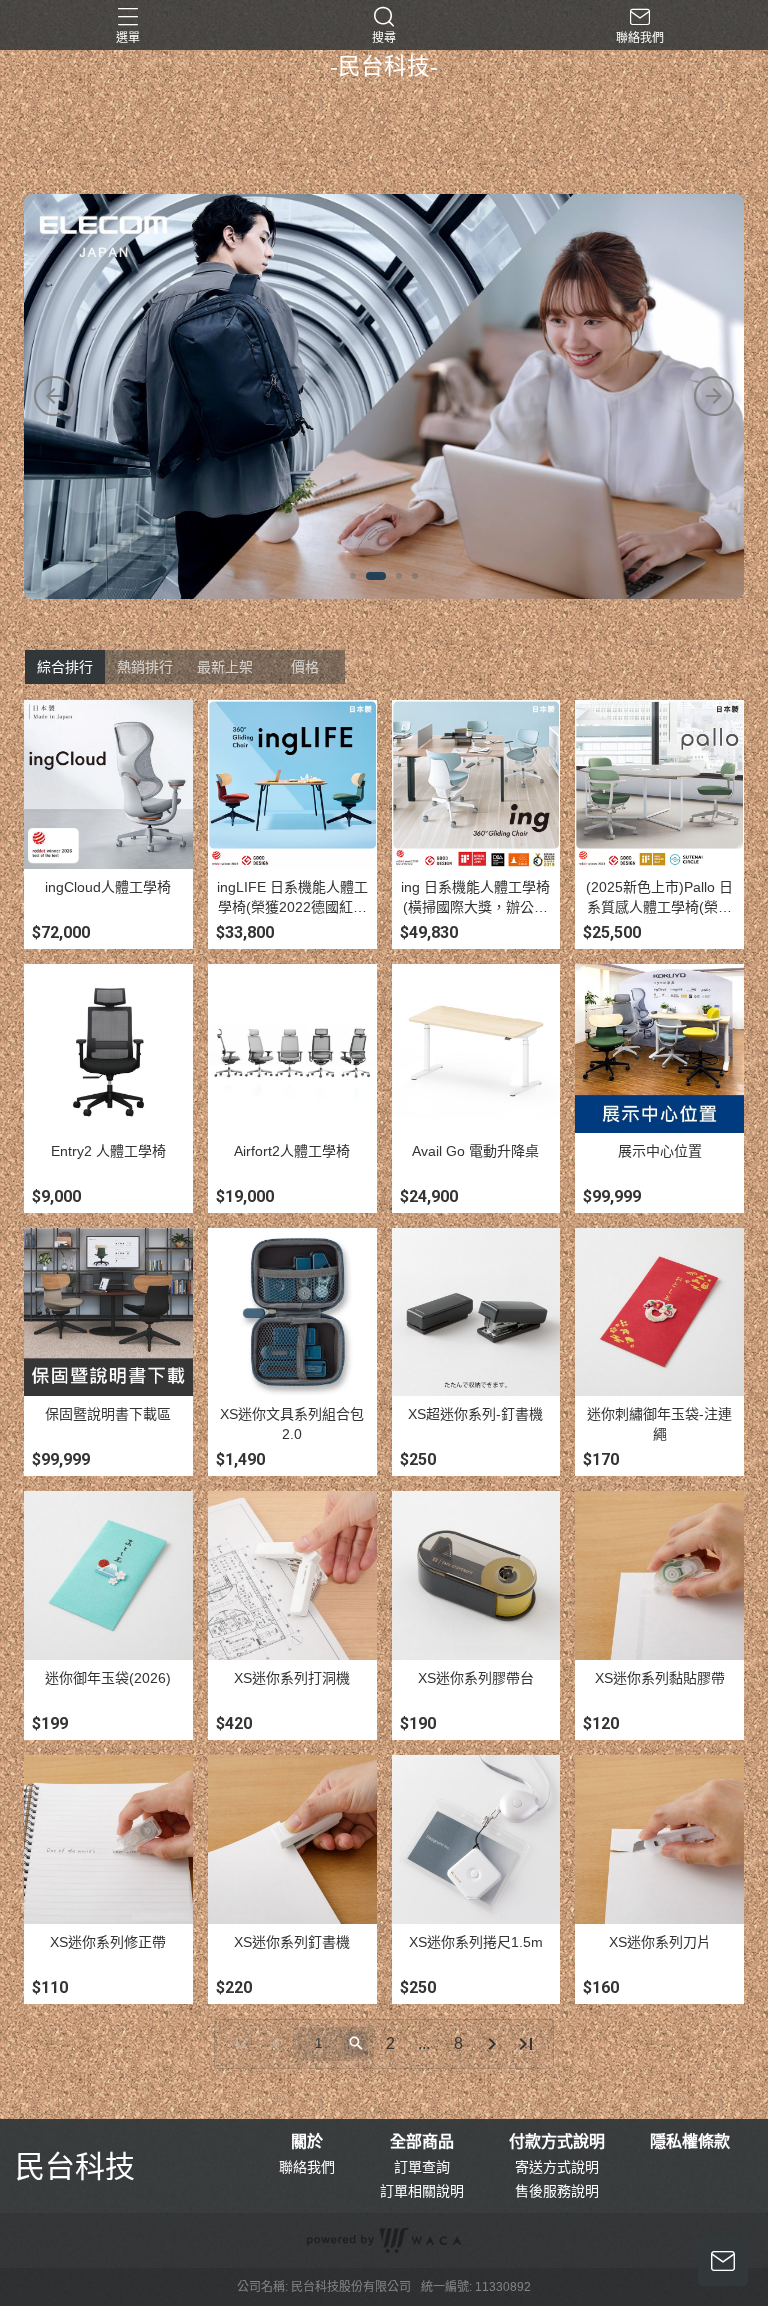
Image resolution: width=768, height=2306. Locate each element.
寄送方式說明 (557, 2167)
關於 (307, 2142)
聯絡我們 (307, 2167)
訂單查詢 (422, 2167)
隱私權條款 (690, 2142)
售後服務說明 (557, 2191)
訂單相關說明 (422, 2191)
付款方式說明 (557, 2142)
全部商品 (422, 2142)
